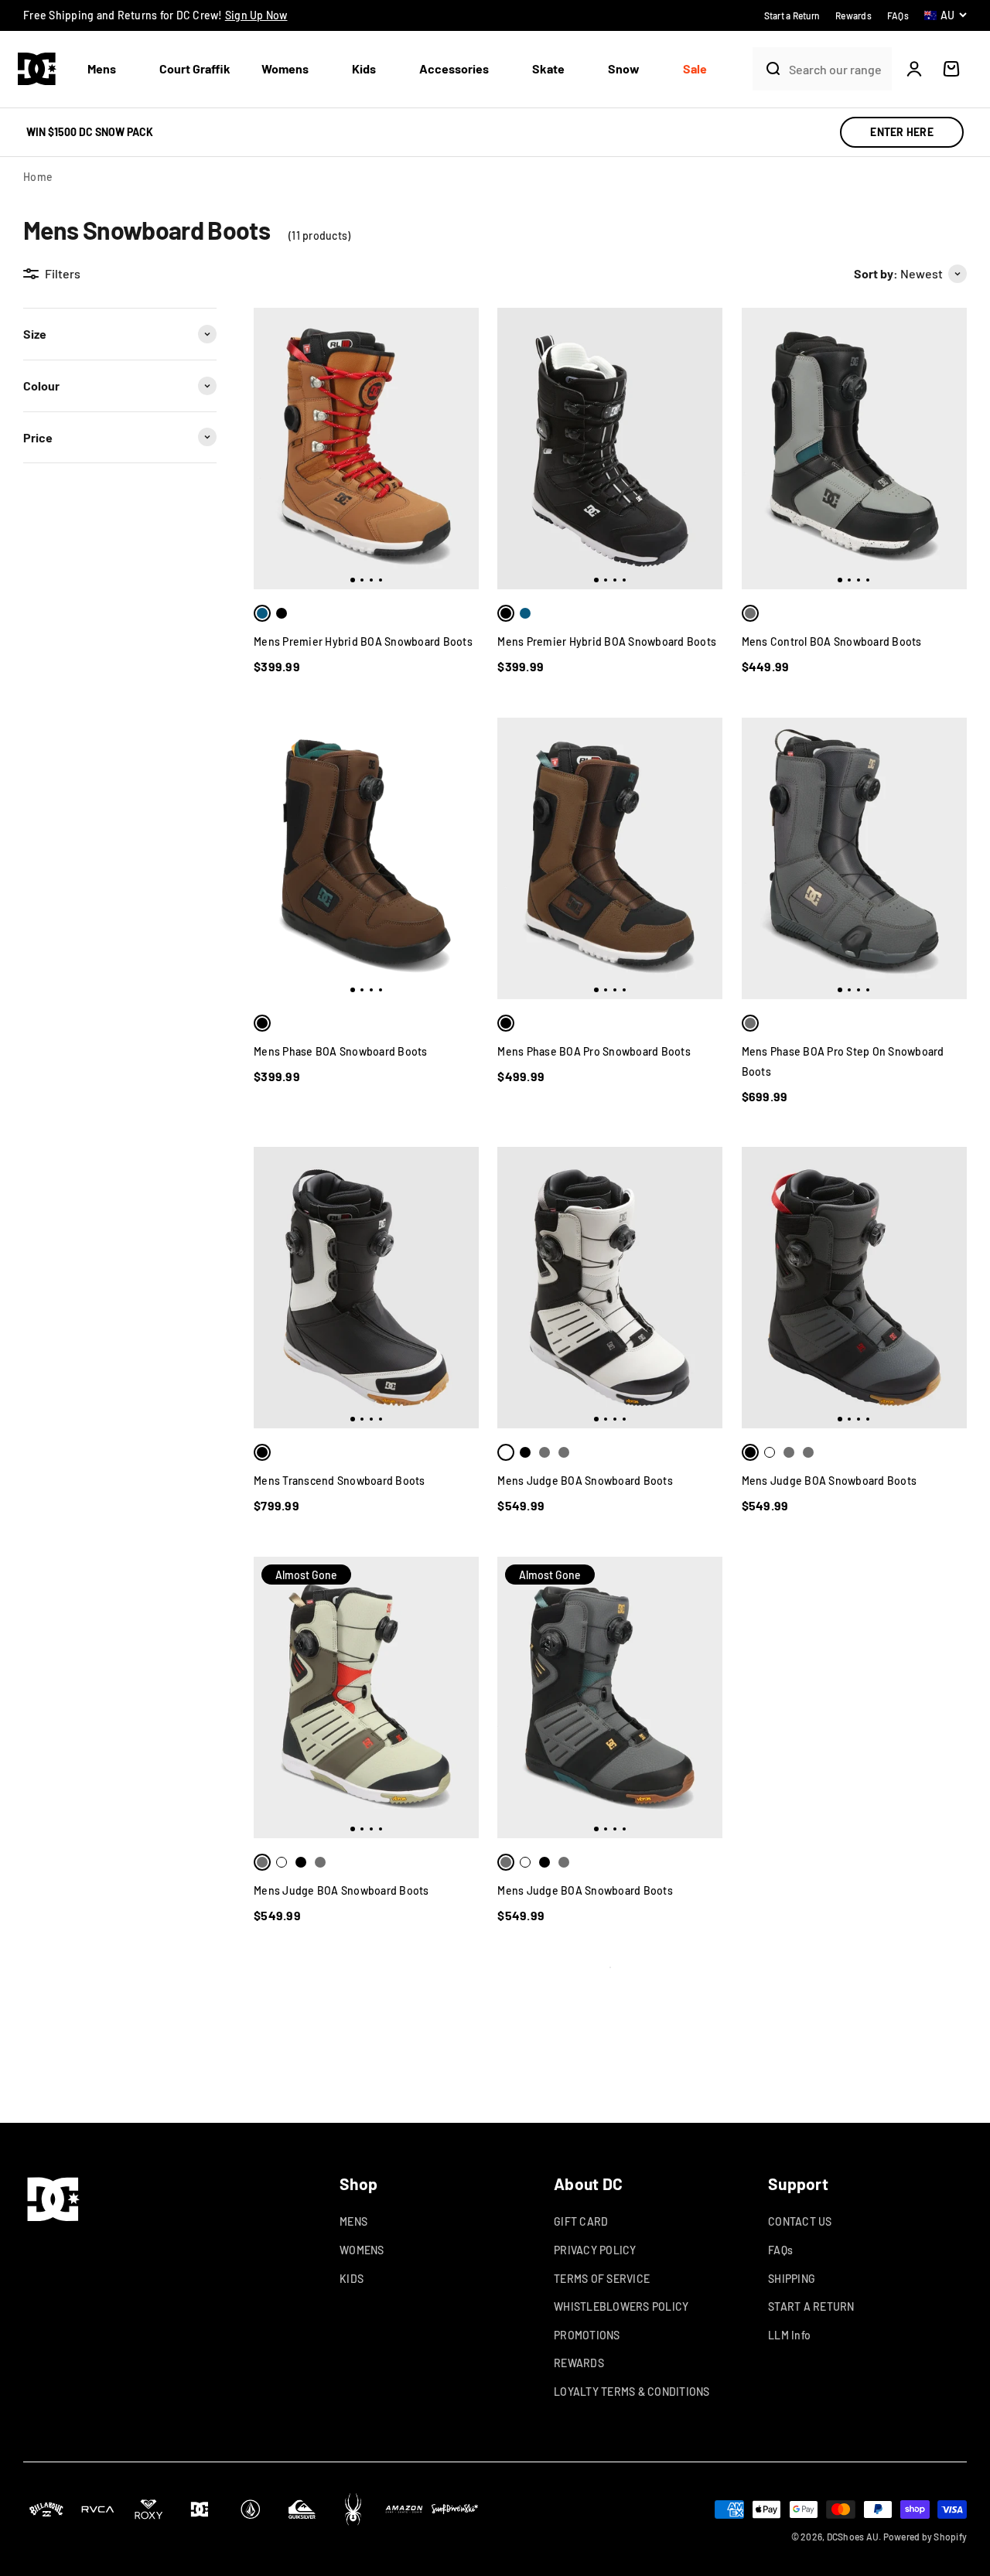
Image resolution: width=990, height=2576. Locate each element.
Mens (102, 68)
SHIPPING (792, 2279)
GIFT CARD (581, 2221)
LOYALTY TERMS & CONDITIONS (632, 2392)
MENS (353, 2221)
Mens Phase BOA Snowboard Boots (341, 1051)
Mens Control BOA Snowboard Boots (832, 641)
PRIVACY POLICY (595, 2250)
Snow (624, 68)
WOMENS (362, 2250)
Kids (364, 68)
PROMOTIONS (587, 2335)
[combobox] (836, 69)
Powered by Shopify (925, 2537)
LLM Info (789, 2335)
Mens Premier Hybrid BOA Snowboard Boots (363, 641)
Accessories (454, 68)
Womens (285, 68)
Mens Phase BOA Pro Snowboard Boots (594, 1051)
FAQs (780, 2250)
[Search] (767, 69)
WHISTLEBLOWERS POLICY (621, 2306)
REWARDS (579, 2363)
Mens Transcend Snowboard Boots (340, 1481)
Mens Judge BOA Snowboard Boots (585, 1481)
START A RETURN (811, 2306)
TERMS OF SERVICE (602, 2279)
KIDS (352, 2279)
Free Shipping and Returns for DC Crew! (155, 15)
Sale (695, 68)
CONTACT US (800, 2221)
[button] (108, 69)
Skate (548, 68)
